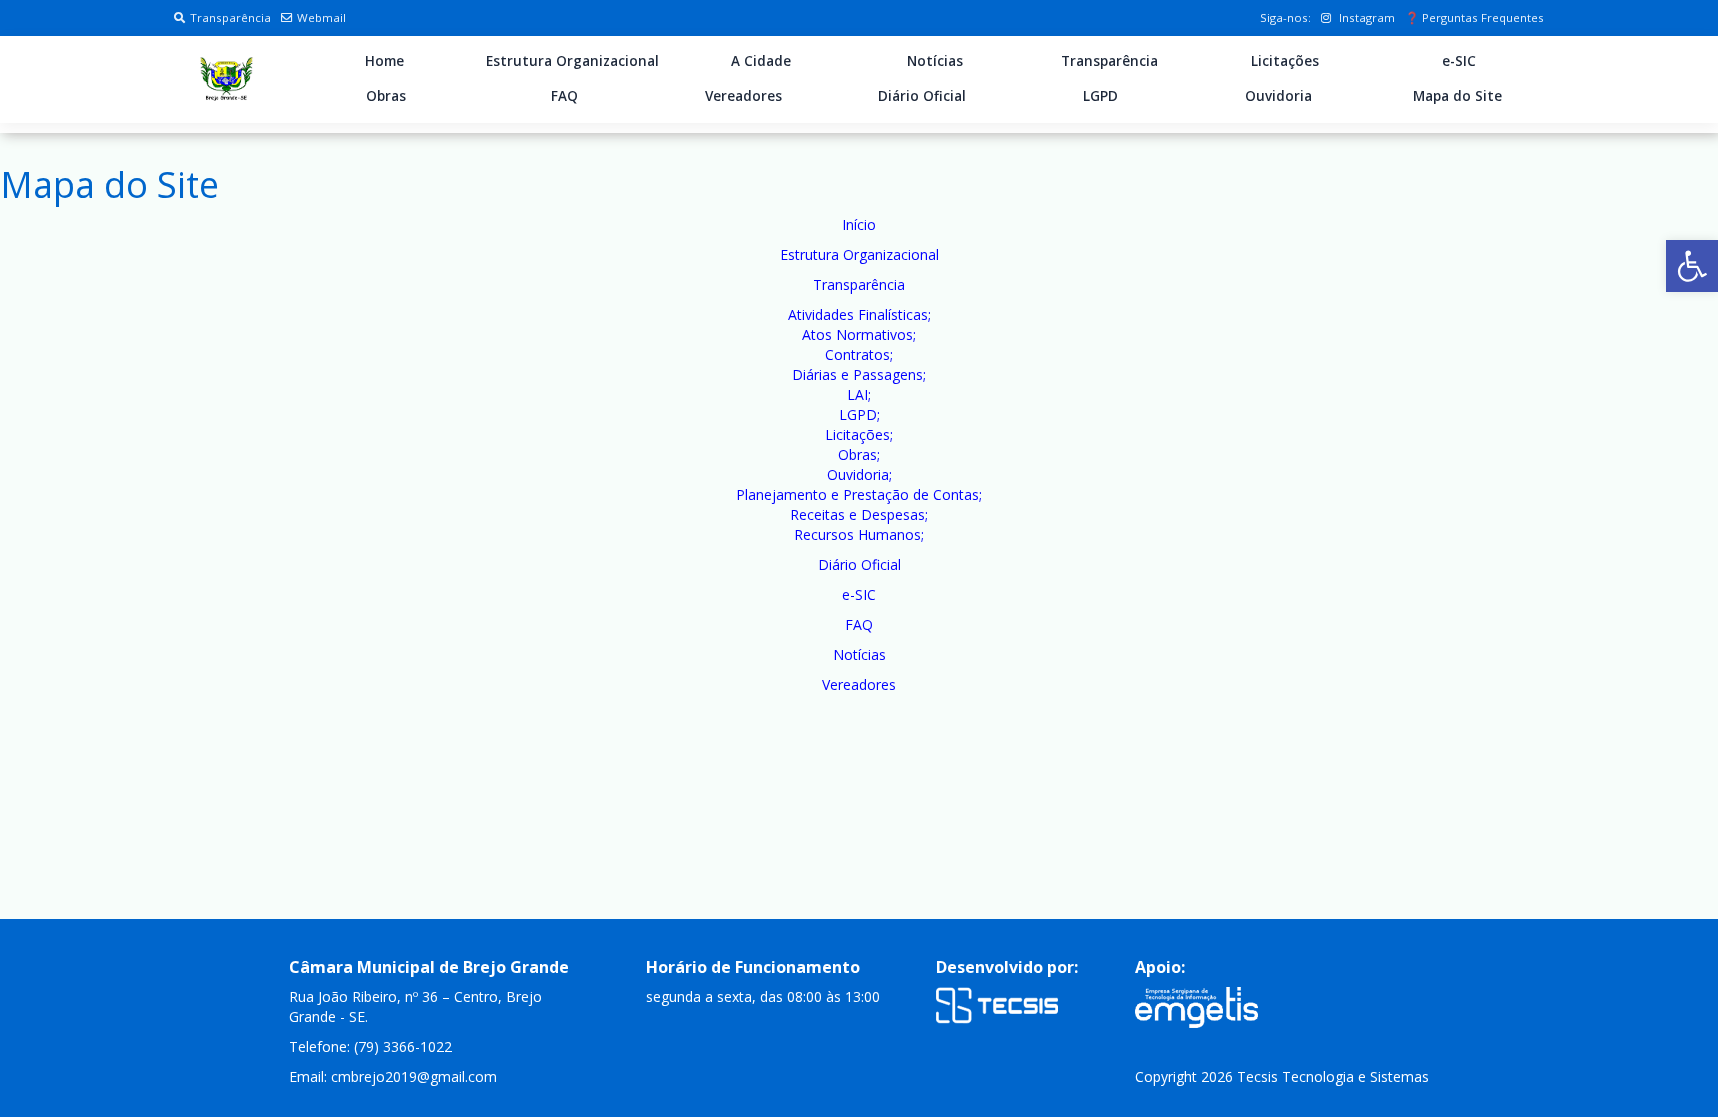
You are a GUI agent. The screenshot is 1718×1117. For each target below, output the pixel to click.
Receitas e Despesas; (859, 514)
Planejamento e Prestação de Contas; (859, 494)
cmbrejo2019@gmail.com (414, 1076)
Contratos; (859, 354)
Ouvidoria (1278, 96)
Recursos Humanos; (859, 534)
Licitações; (859, 434)
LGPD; (859, 414)
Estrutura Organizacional (572, 61)
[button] (1692, 266)
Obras (386, 96)
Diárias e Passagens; (859, 374)
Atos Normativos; (859, 334)
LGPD (1100, 96)
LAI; (859, 394)
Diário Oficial (922, 96)
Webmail (321, 17)
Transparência (230, 17)
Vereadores (743, 96)
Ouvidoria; (859, 474)
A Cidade (761, 61)
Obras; (859, 454)
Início (859, 224)
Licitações (1285, 61)
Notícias (935, 61)
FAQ (564, 96)
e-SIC (1459, 61)
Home (384, 61)
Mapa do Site (1457, 96)
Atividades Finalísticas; (859, 314)
